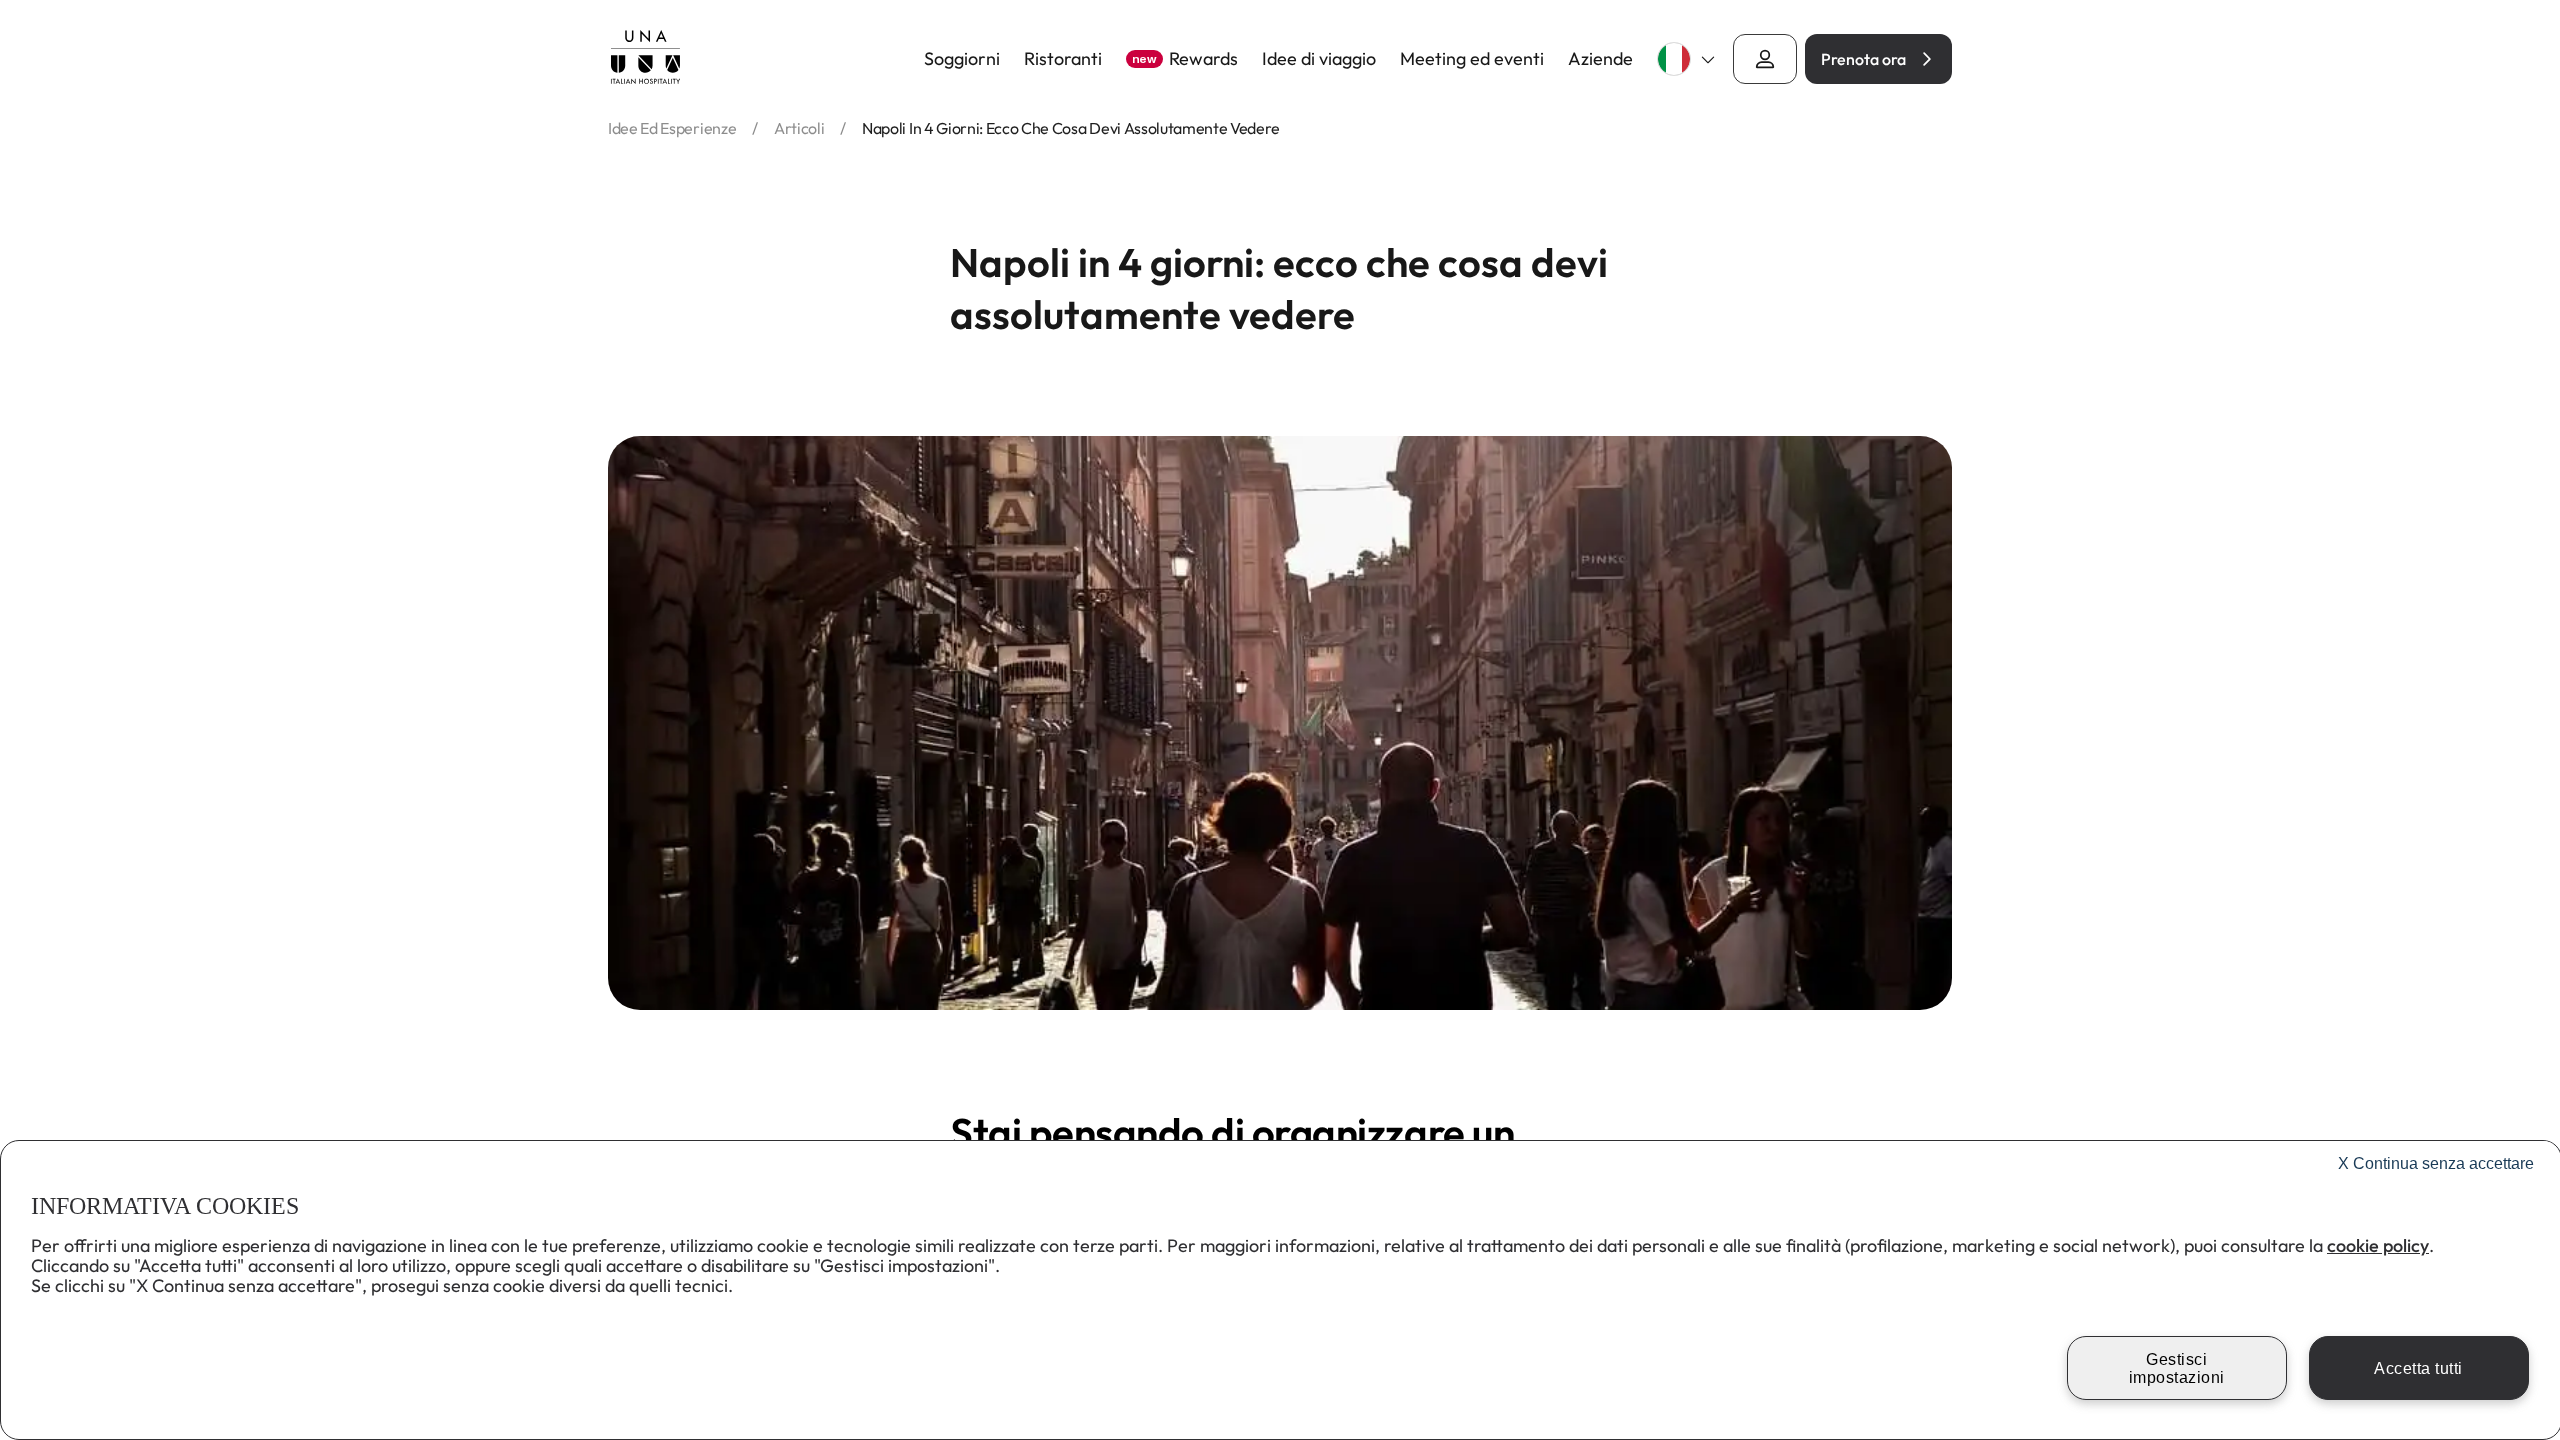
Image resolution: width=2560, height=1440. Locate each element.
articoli (799, 128)
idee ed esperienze (672, 128)
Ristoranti (1063, 59)
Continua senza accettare (2436, 1163)
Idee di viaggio (1319, 59)
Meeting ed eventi (1472, 59)
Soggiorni (962, 59)
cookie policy (2378, 1245)
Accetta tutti (2418, 1368)
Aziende (1600, 59)
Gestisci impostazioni (2177, 1368)
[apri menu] (1765, 59)
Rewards (1185, 59)
